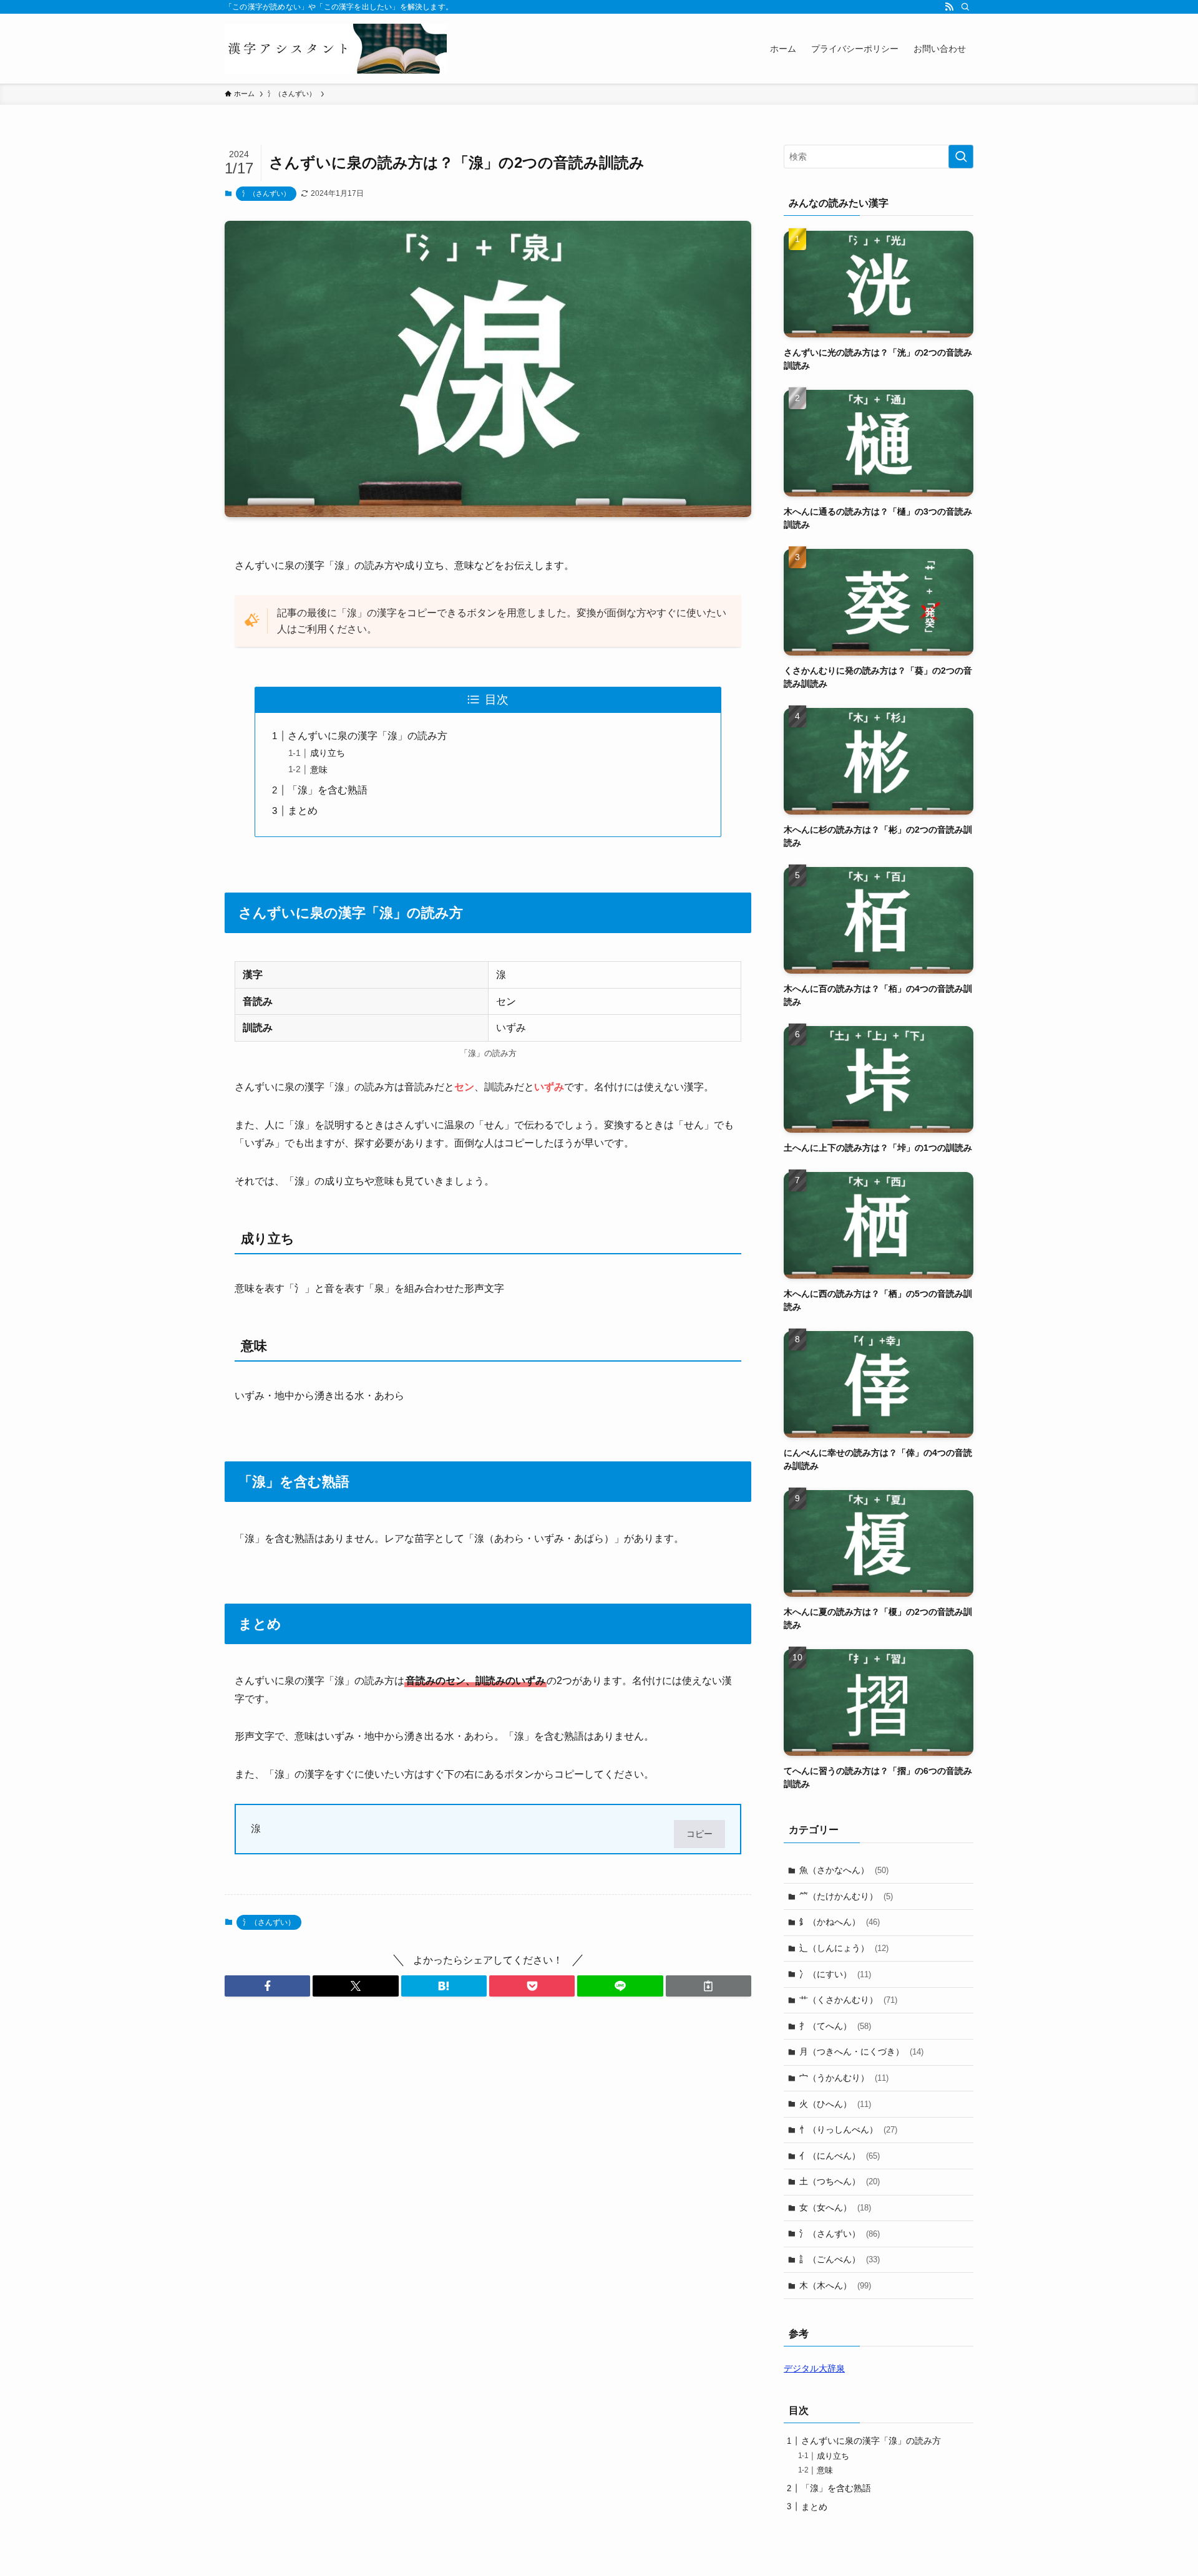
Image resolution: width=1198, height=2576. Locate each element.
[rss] (949, 7)
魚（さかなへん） (844, 1870)
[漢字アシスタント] (336, 49)
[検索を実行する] (961, 157)
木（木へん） (835, 2285)
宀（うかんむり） (844, 2078)
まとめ (303, 811)
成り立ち (328, 753)
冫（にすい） (835, 1974)
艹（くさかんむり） (848, 2000)
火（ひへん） (835, 2104)
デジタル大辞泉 (814, 2368)
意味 (319, 770)
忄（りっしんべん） (848, 2129)
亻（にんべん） (840, 2156)
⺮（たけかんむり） (846, 1896)
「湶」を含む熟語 (328, 790)
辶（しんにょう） (844, 1948)
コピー (699, 1834)
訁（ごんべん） (840, 2259)
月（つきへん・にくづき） (861, 2051)
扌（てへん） (835, 2026)
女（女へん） (835, 2207)
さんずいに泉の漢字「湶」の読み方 (368, 736)
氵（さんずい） (266, 193)
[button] (267, 1986)
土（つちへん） (840, 2181)
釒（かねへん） (840, 1922)
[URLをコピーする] (709, 1986)
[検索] (965, 7)
